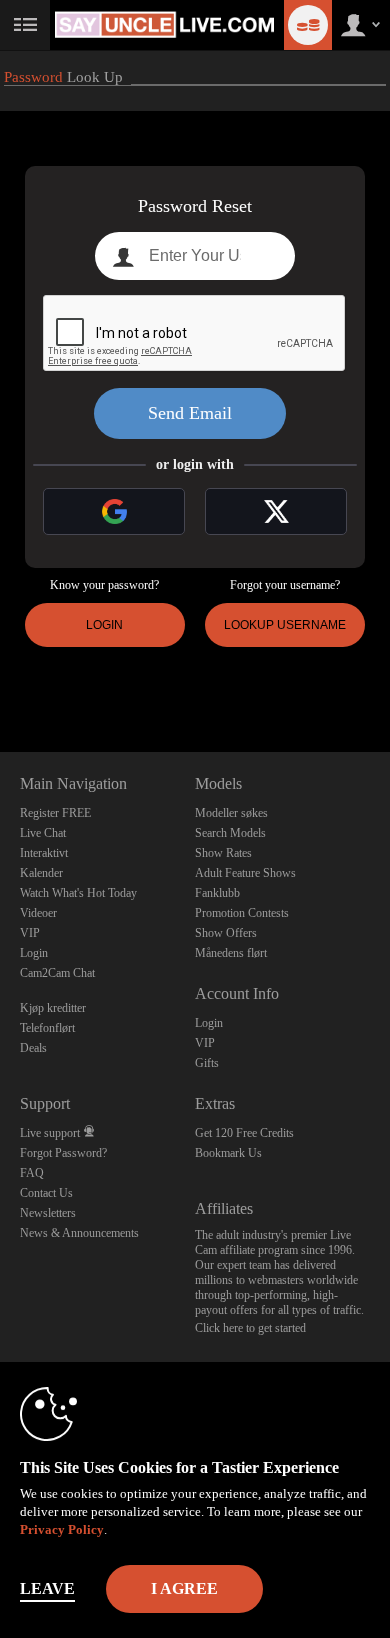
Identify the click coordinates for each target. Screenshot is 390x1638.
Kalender (41, 873)
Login (104, 625)
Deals (33, 1048)
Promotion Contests (242, 913)
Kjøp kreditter (53, 1008)
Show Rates (223, 853)
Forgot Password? (63, 1153)
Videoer (38, 913)
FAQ (32, 1173)
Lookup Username (285, 625)
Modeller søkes (231, 813)
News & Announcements (79, 1233)
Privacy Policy (62, 1529)
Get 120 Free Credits (244, 1133)
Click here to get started (250, 1328)
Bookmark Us (228, 1153)
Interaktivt (44, 853)
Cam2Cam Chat (57, 973)
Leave (47, 1588)
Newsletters (48, 1213)
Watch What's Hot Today (78, 893)
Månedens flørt (231, 953)
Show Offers (226, 933)
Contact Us (46, 1193)
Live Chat (43, 833)
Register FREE (55, 813)
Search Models (230, 833)
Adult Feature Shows (245, 873)
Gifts (207, 1063)
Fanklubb (217, 893)
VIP (30, 933)
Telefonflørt (47, 1028)
